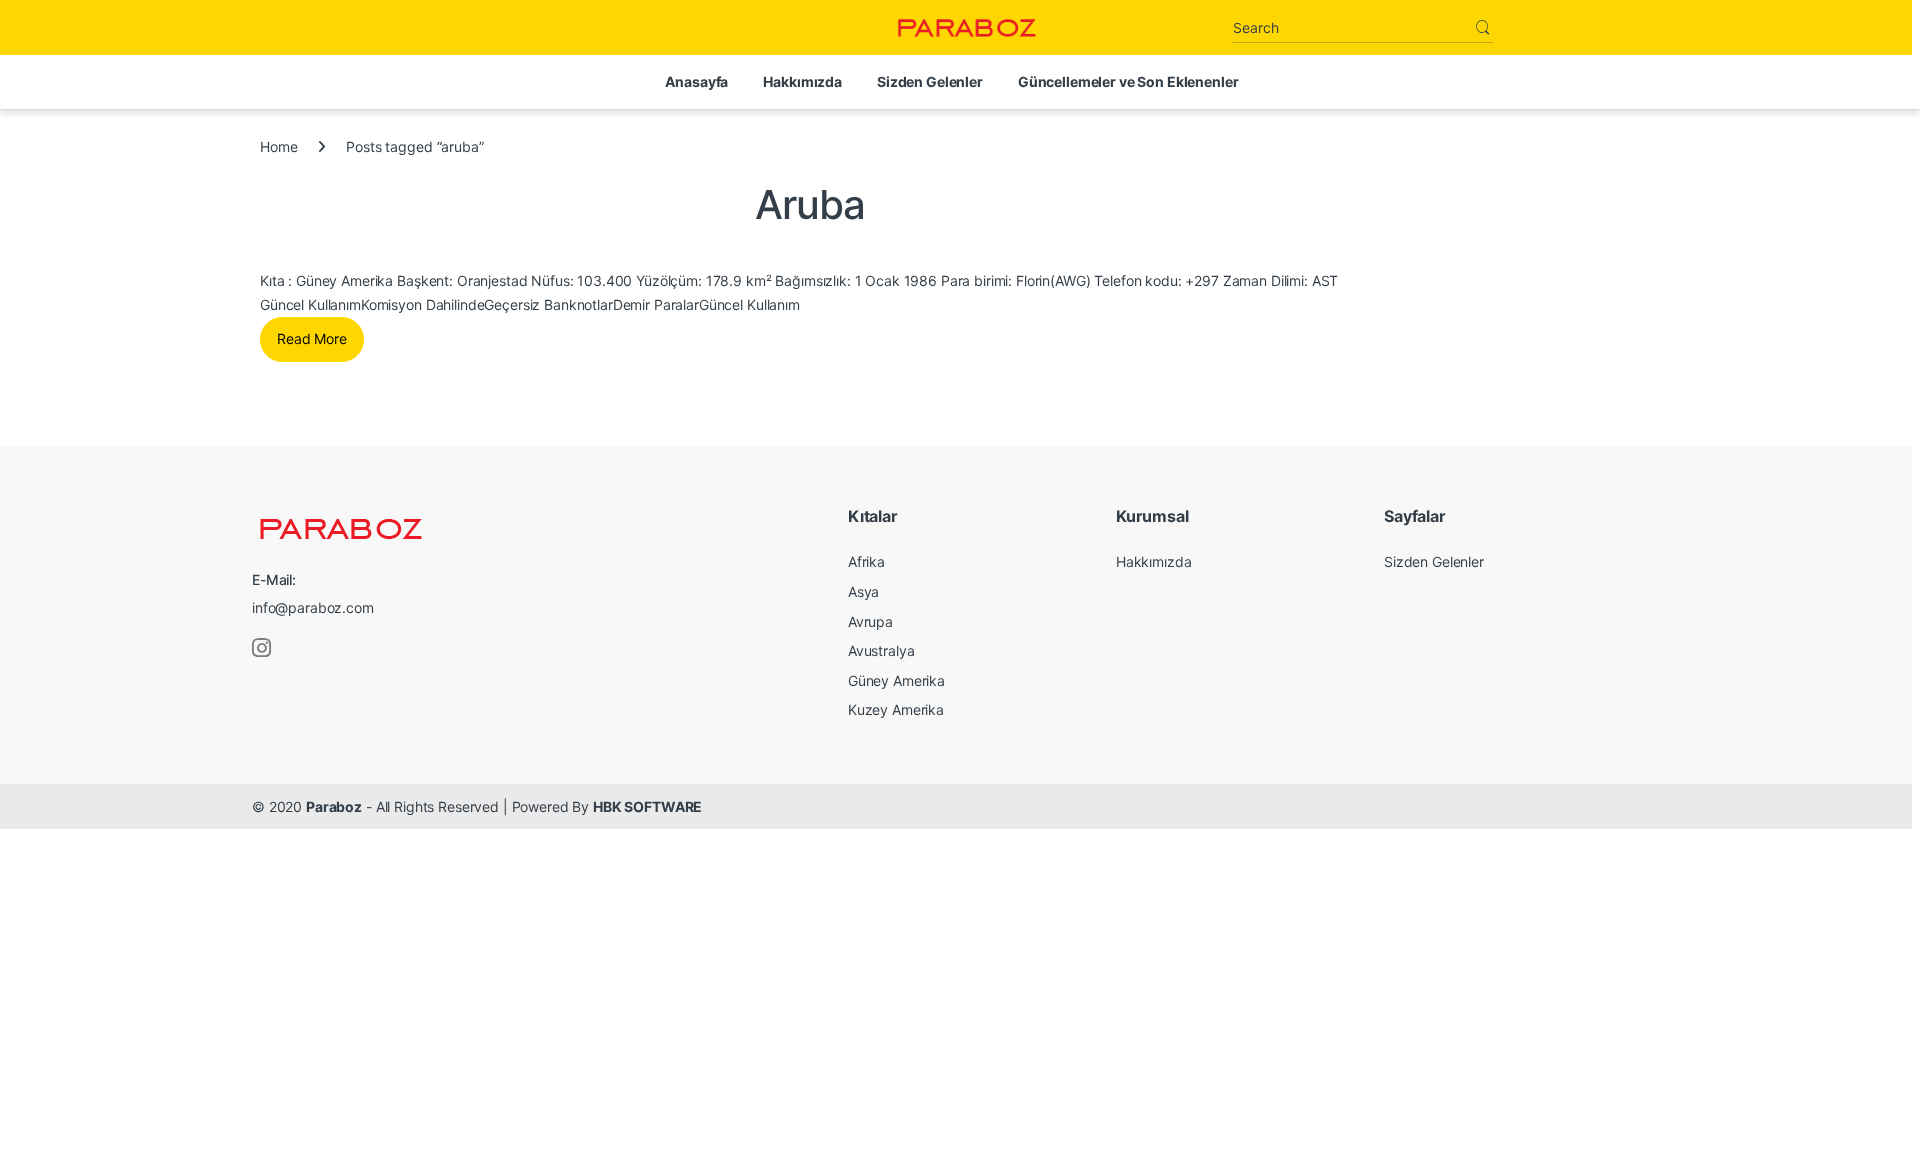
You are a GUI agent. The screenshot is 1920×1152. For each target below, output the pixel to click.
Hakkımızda (802, 81)
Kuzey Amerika (896, 709)
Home (278, 146)
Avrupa (870, 621)
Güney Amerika (896, 680)
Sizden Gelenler (930, 81)
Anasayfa (696, 81)
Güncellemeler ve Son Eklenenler (1128, 81)
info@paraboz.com (313, 607)
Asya (863, 591)
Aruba (810, 204)
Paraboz (334, 806)
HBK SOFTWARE (647, 806)
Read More (312, 338)
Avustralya (881, 650)
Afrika (866, 561)
